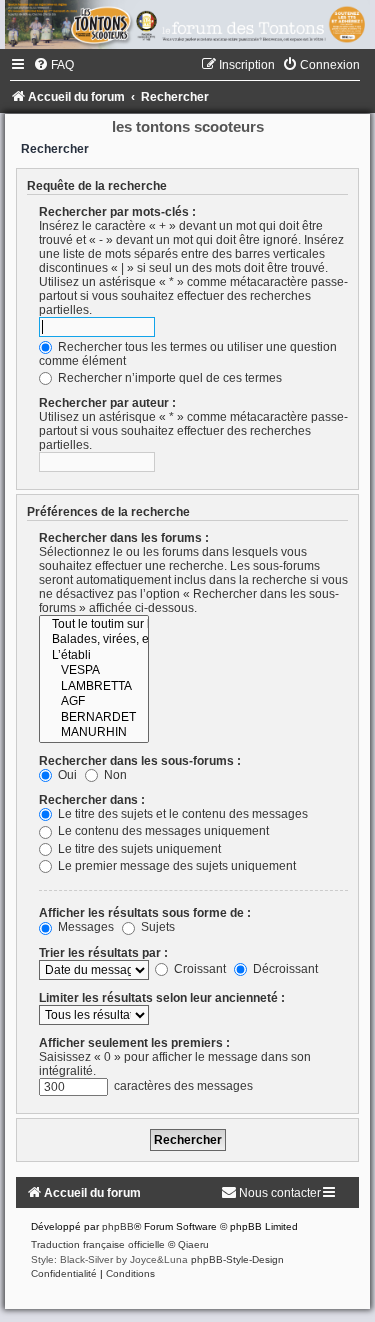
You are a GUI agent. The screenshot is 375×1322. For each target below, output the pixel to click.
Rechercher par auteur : (107, 403)
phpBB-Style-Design (237, 1259)
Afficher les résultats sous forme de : (145, 913)
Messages (84, 927)
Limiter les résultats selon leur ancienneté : (162, 998)
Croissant (198, 969)
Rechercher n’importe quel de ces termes (168, 378)
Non (114, 775)
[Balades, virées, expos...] (94, 640)
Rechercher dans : (92, 800)
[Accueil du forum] (187, 24)
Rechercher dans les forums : (124, 538)
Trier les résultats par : (103, 953)
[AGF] (94, 702)
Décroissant (284, 969)
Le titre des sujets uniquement (138, 849)
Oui (66, 775)
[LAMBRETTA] (94, 687)
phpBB (118, 1226)
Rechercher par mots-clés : (117, 212)
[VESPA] (94, 671)
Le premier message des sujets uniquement (175, 866)
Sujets (156, 927)
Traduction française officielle (98, 1244)
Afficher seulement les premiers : (134, 1043)
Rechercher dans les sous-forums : (140, 761)
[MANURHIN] (94, 733)
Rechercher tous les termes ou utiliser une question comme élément (188, 354)
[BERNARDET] (94, 718)
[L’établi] (94, 656)
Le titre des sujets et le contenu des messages (181, 814)
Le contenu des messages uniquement (162, 831)
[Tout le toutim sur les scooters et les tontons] (94, 625)
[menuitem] (53, 65)
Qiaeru (193, 1244)
